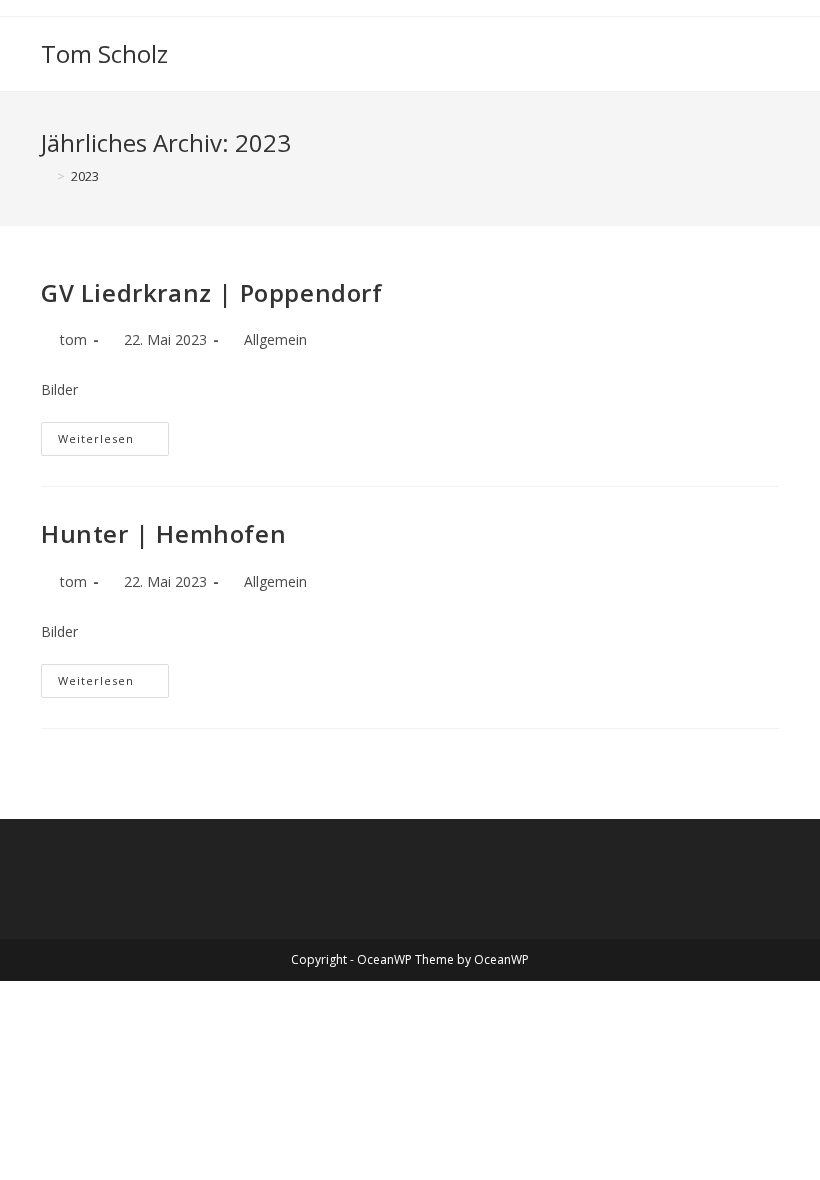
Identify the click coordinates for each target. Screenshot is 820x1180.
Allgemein (275, 339)
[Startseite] (46, 176)
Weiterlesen (113, 442)
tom (73, 339)
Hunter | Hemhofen (163, 533)
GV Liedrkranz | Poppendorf (212, 292)
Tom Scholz (104, 53)
